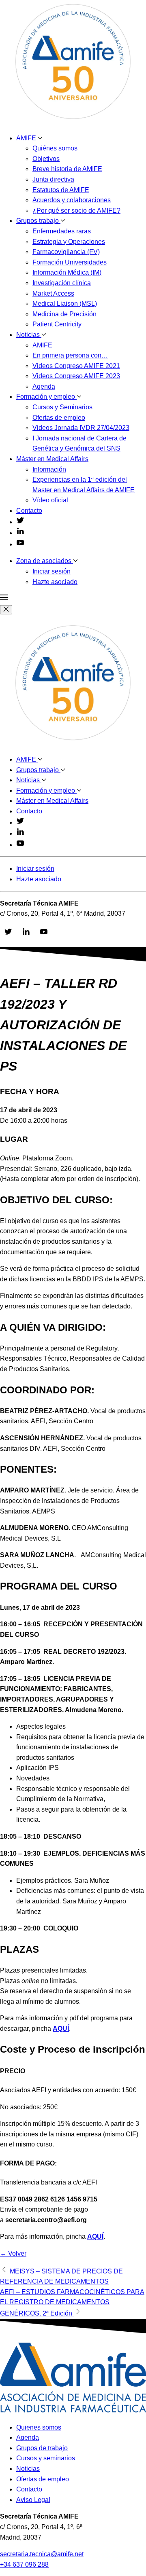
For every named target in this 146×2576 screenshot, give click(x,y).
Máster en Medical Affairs (52, 459)
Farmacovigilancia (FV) (66, 252)
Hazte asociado (55, 582)
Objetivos (46, 159)
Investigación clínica (62, 283)
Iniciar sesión (52, 571)
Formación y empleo (46, 397)
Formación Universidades (70, 262)
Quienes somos (39, 2427)
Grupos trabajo (38, 221)
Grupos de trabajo (42, 2448)
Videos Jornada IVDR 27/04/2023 (81, 428)
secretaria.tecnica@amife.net (42, 2554)
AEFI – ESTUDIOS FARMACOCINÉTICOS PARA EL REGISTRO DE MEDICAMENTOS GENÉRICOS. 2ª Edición (72, 2303)
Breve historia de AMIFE (67, 169)
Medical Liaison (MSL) (65, 304)
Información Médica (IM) (67, 272)
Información (49, 469)
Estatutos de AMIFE (61, 190)
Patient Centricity (57, 324)
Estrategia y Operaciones (69, 242)
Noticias (29, 335)
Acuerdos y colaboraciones (72, 200)
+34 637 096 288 (24, 2564)
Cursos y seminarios (46, 2458)
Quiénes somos (55, 148)
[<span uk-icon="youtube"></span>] (20, 544)
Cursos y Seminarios (62, 407)
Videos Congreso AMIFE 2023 (76, 376)
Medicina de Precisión (64, 314)
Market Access (53, 293)
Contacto (29, 511)
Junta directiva (53, 179)
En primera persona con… (70, 355)
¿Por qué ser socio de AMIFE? (76, 211)
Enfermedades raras (62, 231)
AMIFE (27, 138)
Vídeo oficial (50, 500)
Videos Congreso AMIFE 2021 (76, 366)
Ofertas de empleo (59, 418)
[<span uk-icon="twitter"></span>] (20, 522)
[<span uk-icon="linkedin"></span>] (20, 533)
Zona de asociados (45, 561)
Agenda (44, 386)
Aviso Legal (33, 2500)
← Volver (13, 2253)
